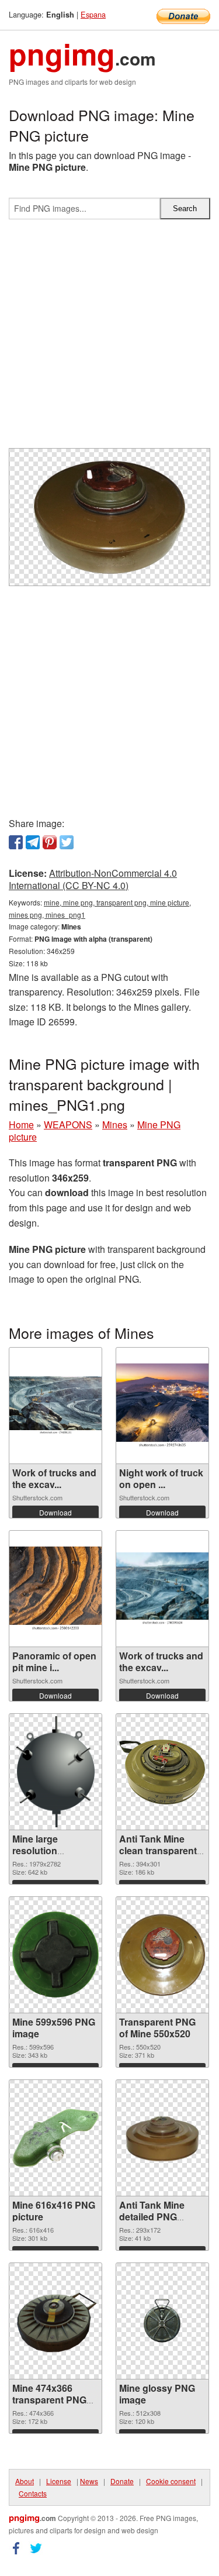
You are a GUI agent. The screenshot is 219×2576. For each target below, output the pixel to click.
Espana (93, 14)
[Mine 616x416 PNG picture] (55, 2138)
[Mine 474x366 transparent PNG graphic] (55, 2321)
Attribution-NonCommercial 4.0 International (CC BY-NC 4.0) (93, 879)
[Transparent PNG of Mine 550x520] (162, 1955)
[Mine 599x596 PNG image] (55, 1955)
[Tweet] (67, 842)
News (89, 2481)
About (25, 2481)
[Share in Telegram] (33, 842)
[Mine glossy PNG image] (162, 2321)
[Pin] (50, 842)
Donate (122, 2481)
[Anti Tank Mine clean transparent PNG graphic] (162, 1772)
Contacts (33, 2493)
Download (55, 1512)
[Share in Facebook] (16, 842)
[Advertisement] (109, 338)
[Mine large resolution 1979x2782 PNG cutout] (56, 1772)
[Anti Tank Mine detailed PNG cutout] (162, 2138)
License (59, 2481)
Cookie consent (171, 2481)
